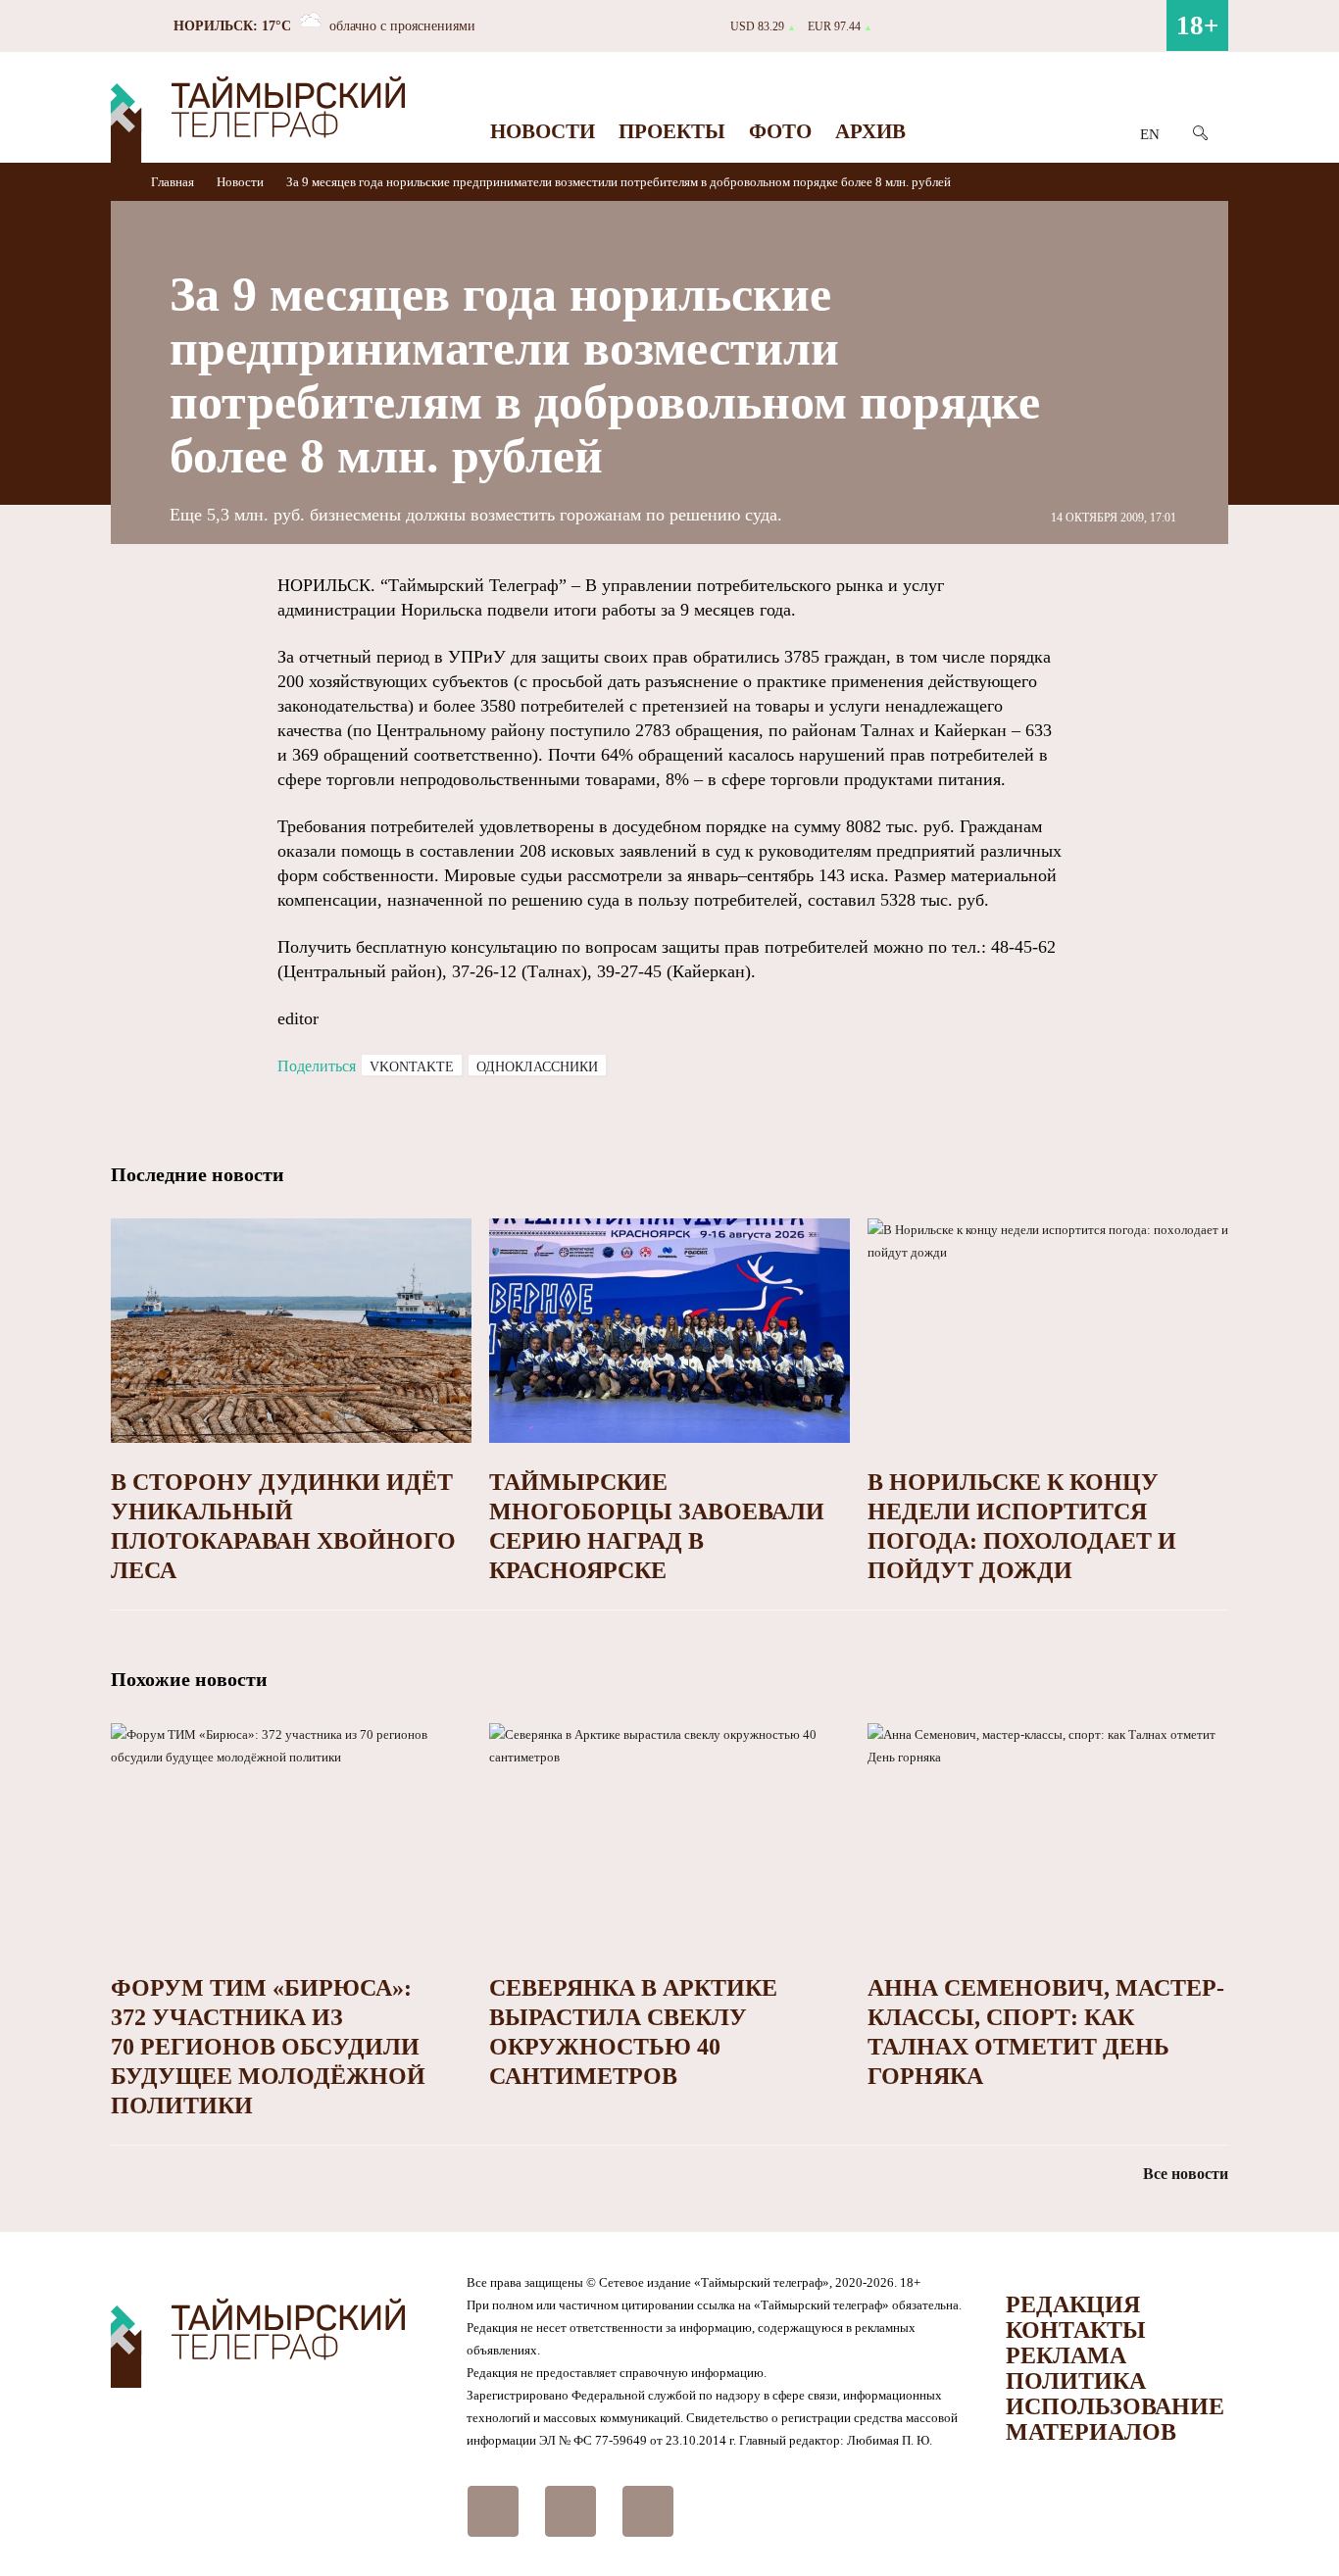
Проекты (672, 131)
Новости (543, 131)
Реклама (1066, 2355)
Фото (780, 131)
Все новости (1186, 2174)
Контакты (1076, 2330)
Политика (1076, 2381)
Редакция (1073, 2304)
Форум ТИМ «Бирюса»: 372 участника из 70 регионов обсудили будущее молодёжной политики (268, 2047)
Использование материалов (1115, 2419)
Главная (174, 182)
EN (1150, 134)
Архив (870, 131)
